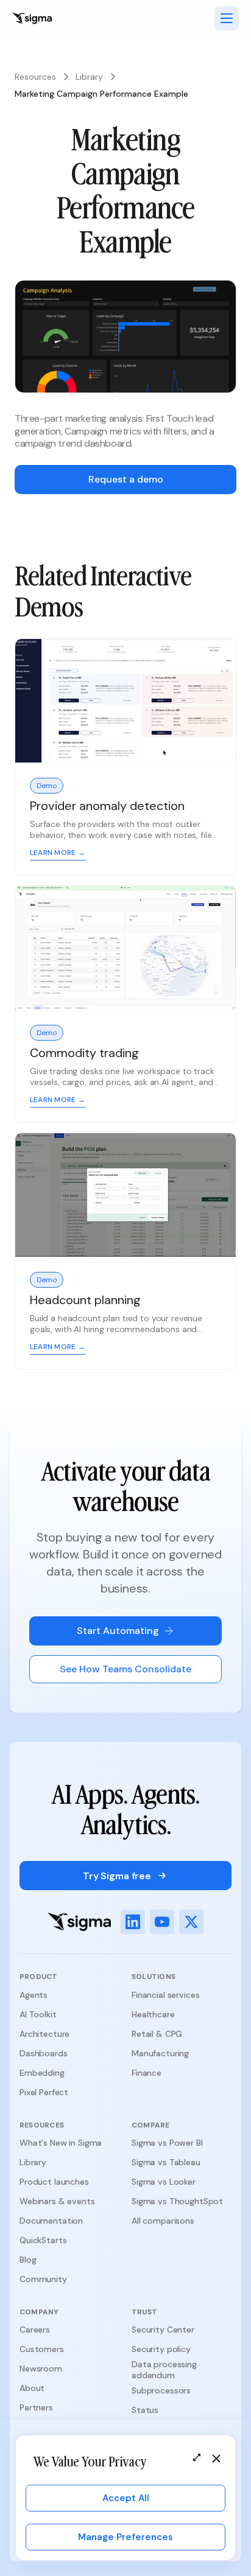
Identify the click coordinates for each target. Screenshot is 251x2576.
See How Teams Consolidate (125, 1669)
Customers (42, 2349)
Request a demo (126, 479)
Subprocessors (161, 2390)
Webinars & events (57, 2201)
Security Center (163, 2330)
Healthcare (153, 2014)
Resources (35, 77)
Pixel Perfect (44, 2092)
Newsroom (41, 2368)
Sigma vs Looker (164, 2182)
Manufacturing (160, 2053)
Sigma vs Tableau (166, 2162)
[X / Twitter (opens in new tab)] (191, 1922)
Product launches (54, 2182)
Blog (28, 2260)
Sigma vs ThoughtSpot (177, 2201)
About (32, 2388)
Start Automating (118, 1631)
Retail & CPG (157, 2034)
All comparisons (163, 2221)
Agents (34, 1995)
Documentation (51, 2221)
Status (145, 2410)
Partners (36, 2407)
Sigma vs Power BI (167, 2143)
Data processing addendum (164, 2370)
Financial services (165, 1995)
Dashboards (44, 2053)
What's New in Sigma (61, 2143)
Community (43, 2279)
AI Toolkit (38, 2014)
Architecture (44, 2034)
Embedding (42, 2073)
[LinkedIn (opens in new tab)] (133, 1922)
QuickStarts (43, 2240)
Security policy (161, 2349)
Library (89, 77)
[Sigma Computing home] (32, 18)
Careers (35, 2330)
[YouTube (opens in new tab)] (162, 1922)
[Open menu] (227, 18)
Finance (147, 2073)
